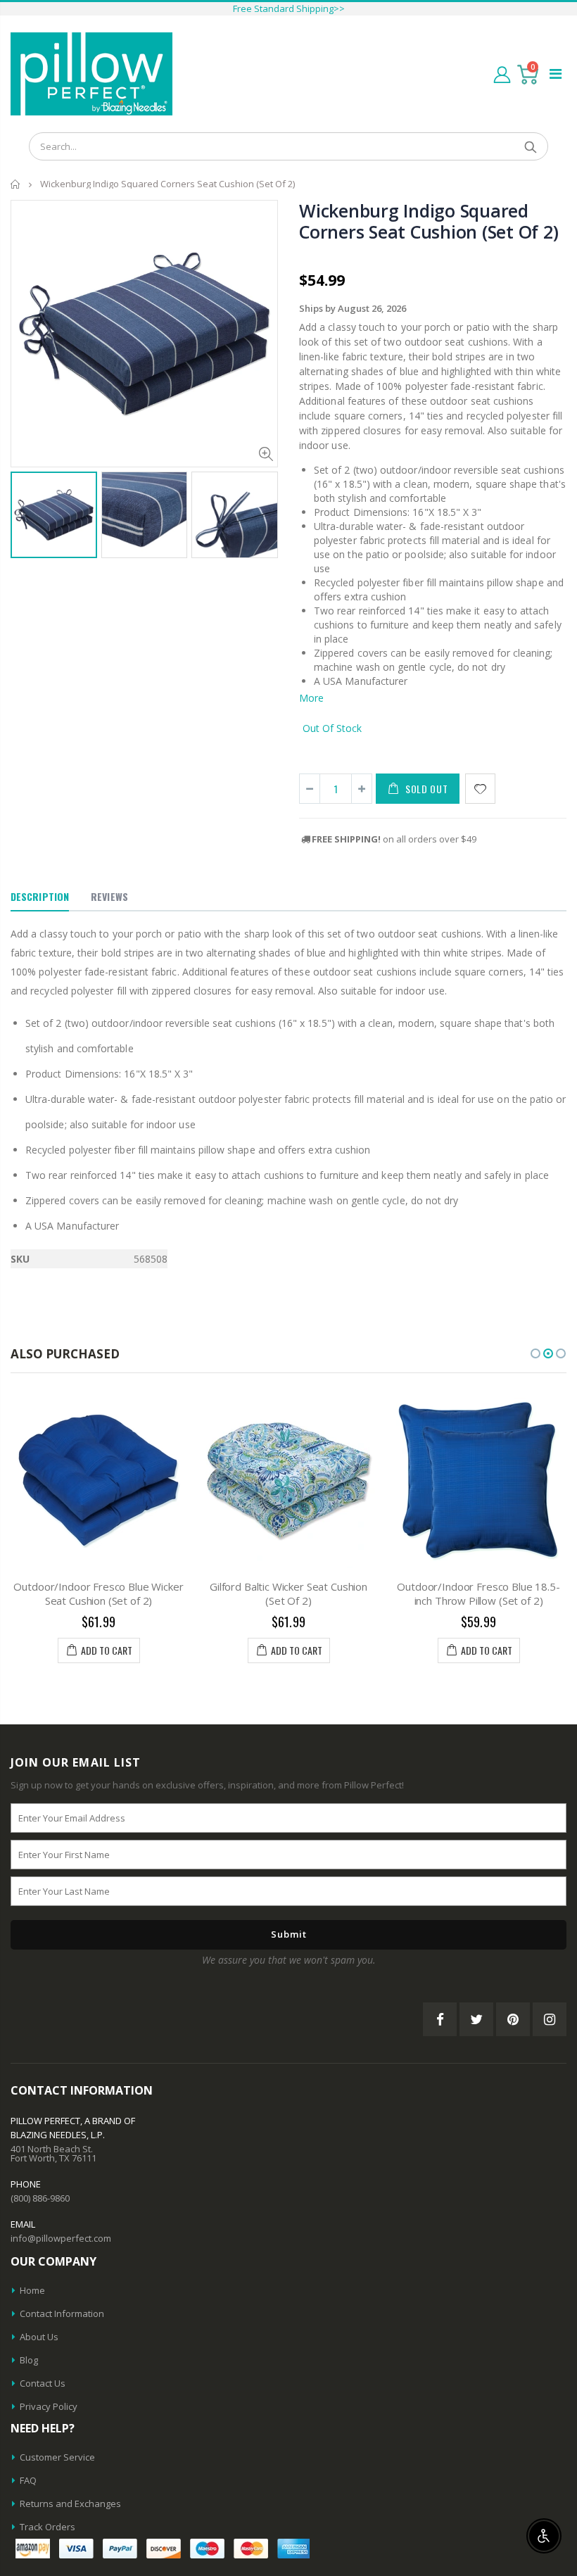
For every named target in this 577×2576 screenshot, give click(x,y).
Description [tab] (40, 896)
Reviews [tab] (109, 896)
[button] (535, 1353)
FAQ (28, 2480)
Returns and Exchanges (70, 2504)
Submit (289, 1934)
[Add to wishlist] (480, 789)
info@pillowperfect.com (61, 2238)
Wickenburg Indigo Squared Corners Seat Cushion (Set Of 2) (429, 221)
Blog (29, 2360)
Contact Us (43, 2383)
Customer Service (57, 2457)
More (311, 698)
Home (16, 184)
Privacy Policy (49, 2406)
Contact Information (62, 2313)
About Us (39, 2337)
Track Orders (47, 2527)
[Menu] (556, 74)
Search (530, 146)
